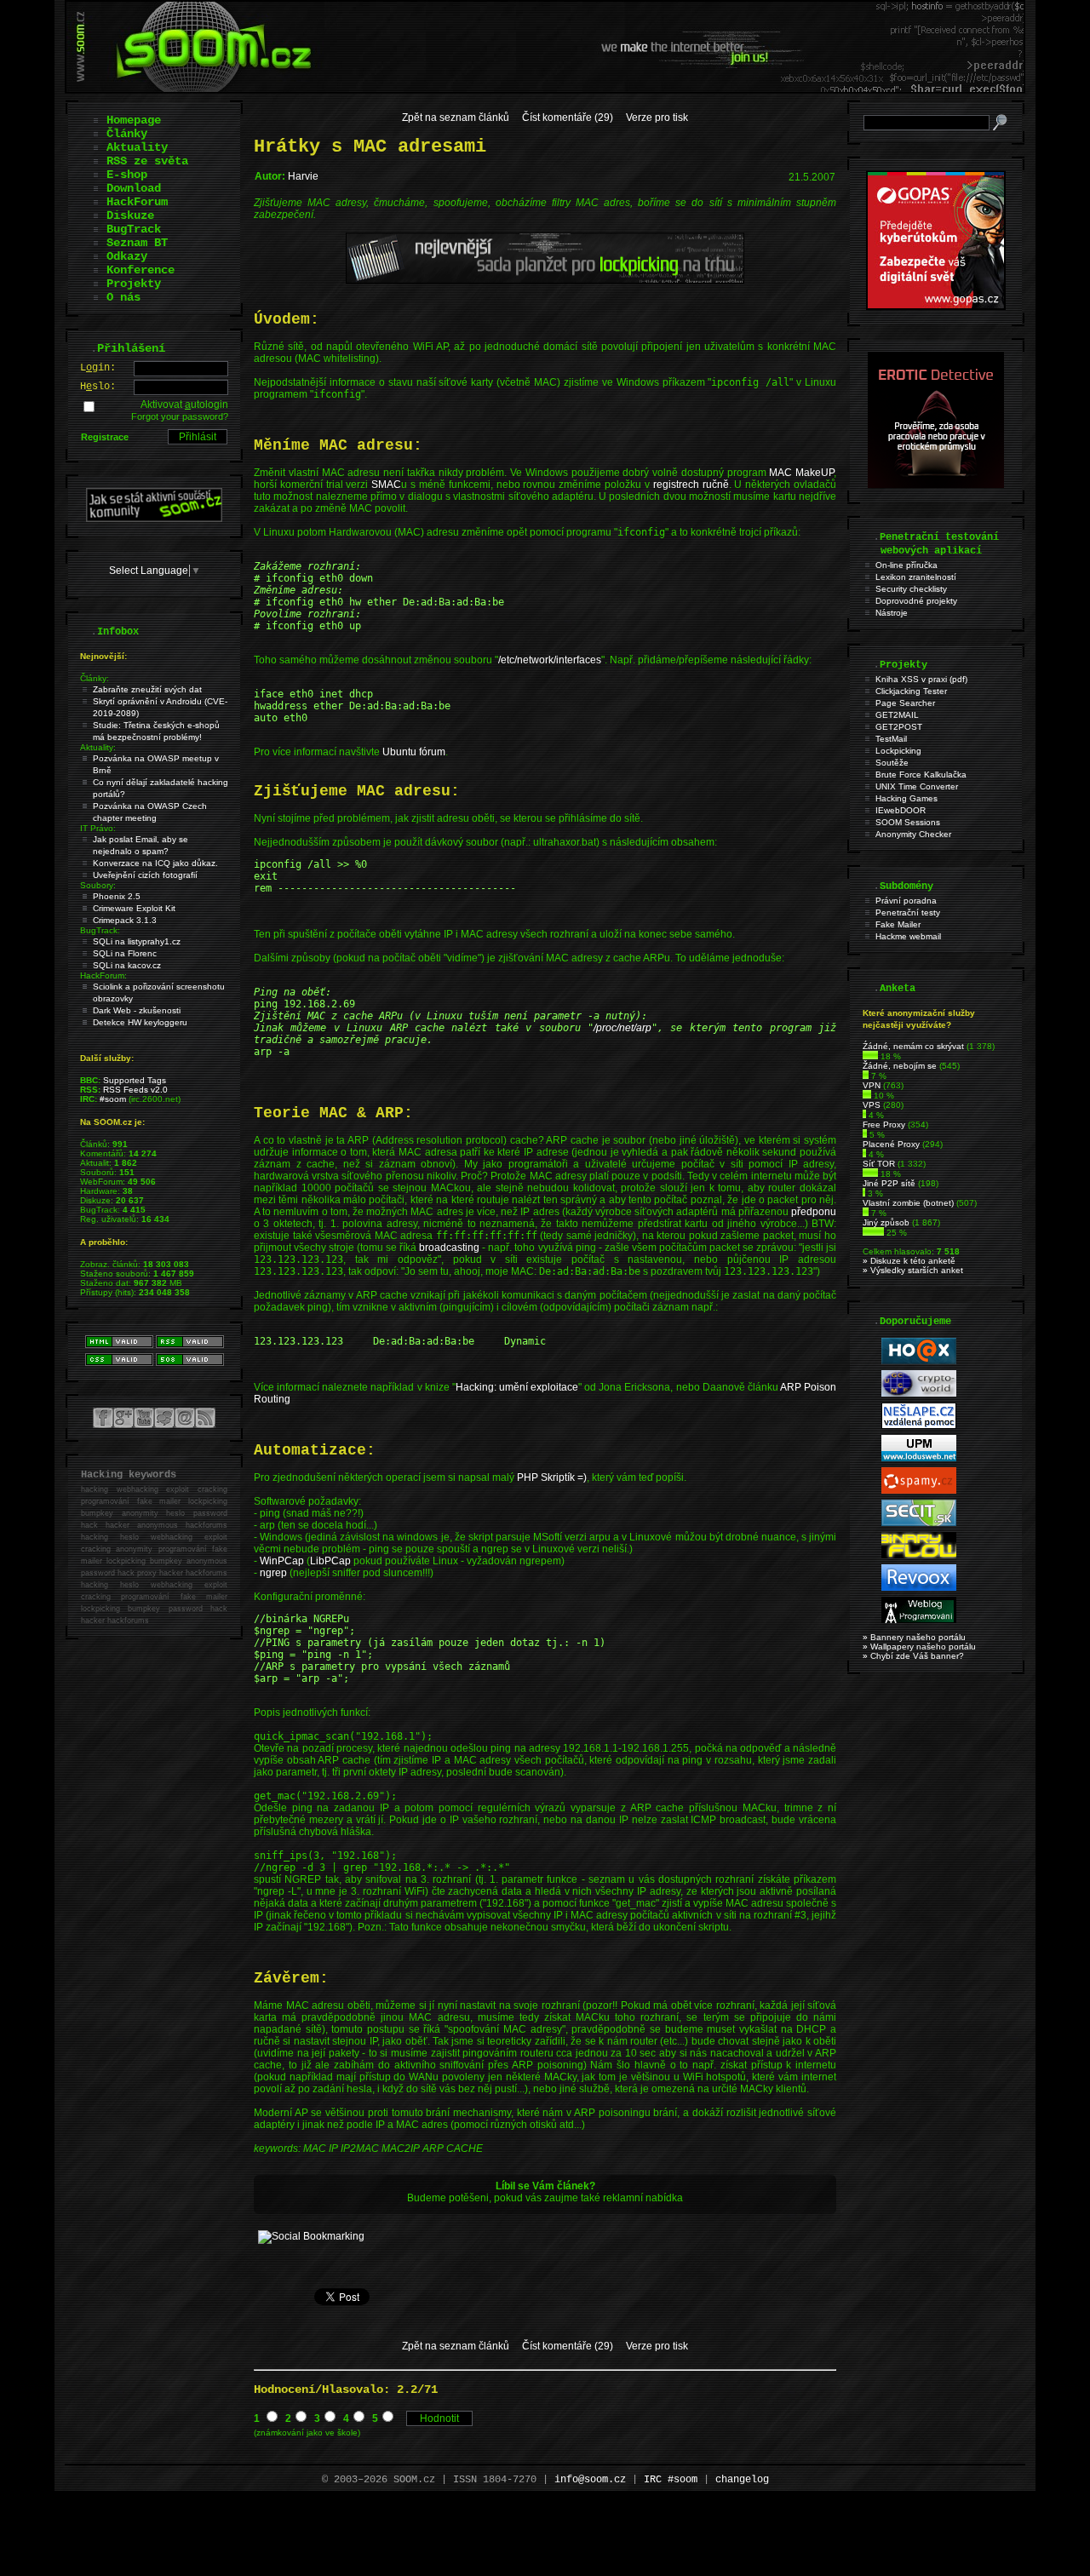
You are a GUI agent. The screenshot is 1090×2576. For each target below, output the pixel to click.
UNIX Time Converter (917, 786)
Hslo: (98, 387)
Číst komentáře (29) (568, 118)
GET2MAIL (897, 715)
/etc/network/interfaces (550, 660)
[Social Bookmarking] (311, 2236)
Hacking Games (906, 798)
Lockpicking (898, 751)
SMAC (386, 485)
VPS (872, 1105)
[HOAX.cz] (919, 1361)
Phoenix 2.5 (117, 896)
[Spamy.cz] (919, 1491)
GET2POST (899, 727)
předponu (814, 1212)
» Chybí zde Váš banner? (913, 1656)
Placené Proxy (891, 1144)
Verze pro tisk (657, 118)
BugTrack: (100, 930)
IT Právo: (98, 828)
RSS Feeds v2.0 (135, 1090)
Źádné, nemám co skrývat (913, 1046)
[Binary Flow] (919, 1555)
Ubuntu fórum (414, 752)
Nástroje (892, 613)
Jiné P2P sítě (889, 1183)
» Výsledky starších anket (913, 1270)
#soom (113, 1099)
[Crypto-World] (919, 1394)
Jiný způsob (886, 1222)
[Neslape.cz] (919, 1426)
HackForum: (103, 975)
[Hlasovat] (870, 1056)
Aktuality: (98, 747)
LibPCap (330, 1561)
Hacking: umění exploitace (517, 1387)
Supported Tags (135, 1080)
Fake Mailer (898, 924)
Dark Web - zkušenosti (137, 1010)
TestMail (891, 739)
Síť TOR (879, 1164)
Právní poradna (906, 901)
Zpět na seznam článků (456, 118)
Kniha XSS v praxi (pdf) (921, 679)
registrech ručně (691, 485)
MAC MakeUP (801, 473)
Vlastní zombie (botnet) (908, 1203)
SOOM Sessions (908, 822)
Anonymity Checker (913, 834)
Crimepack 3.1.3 (125, 920)
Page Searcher (905, 703)
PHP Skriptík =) (552, 1477)
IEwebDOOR (901, 810)
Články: (95, 678)
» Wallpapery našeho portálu (919, 1647)
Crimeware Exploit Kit (134, 908)
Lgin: (98, 368)
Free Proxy (884, 1124)
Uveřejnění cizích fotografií (145, 875)
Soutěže (892, 763)
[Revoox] (919, 1588)
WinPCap (282, 1561)
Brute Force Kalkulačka (921, 775)
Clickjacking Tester (911, 691)
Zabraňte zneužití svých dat (147, 689)
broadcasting (449, 1248)
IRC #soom (671, 2480)
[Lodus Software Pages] (919, 1458)
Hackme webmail (908, 936)
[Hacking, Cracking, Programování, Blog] (919, 1620)
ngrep (273, 1573)
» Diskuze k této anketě (909, 1261)
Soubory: (98, 885)
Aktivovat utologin (184, 404)
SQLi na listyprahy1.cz (137, 941)
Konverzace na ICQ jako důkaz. (155, 863)
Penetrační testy (908, 912)
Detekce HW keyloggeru (140, 1022)
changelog (742, 2480)
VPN (872, 1085)
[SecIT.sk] (919, 1523)
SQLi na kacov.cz (127, 965)
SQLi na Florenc (125, 953)
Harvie (303, 176)
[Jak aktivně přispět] (154, 519)
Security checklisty (911, 589)
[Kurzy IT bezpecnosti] (936, 307)
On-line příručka (906, 565)
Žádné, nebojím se (900, 1066)
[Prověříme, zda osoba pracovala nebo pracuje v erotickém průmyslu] (936, 485)
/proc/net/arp (622, 1028)
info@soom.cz (590, 2480)
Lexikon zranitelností (916, 577)
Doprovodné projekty (916, 601)
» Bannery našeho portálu (914, 1637)
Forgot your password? (180, 416)
